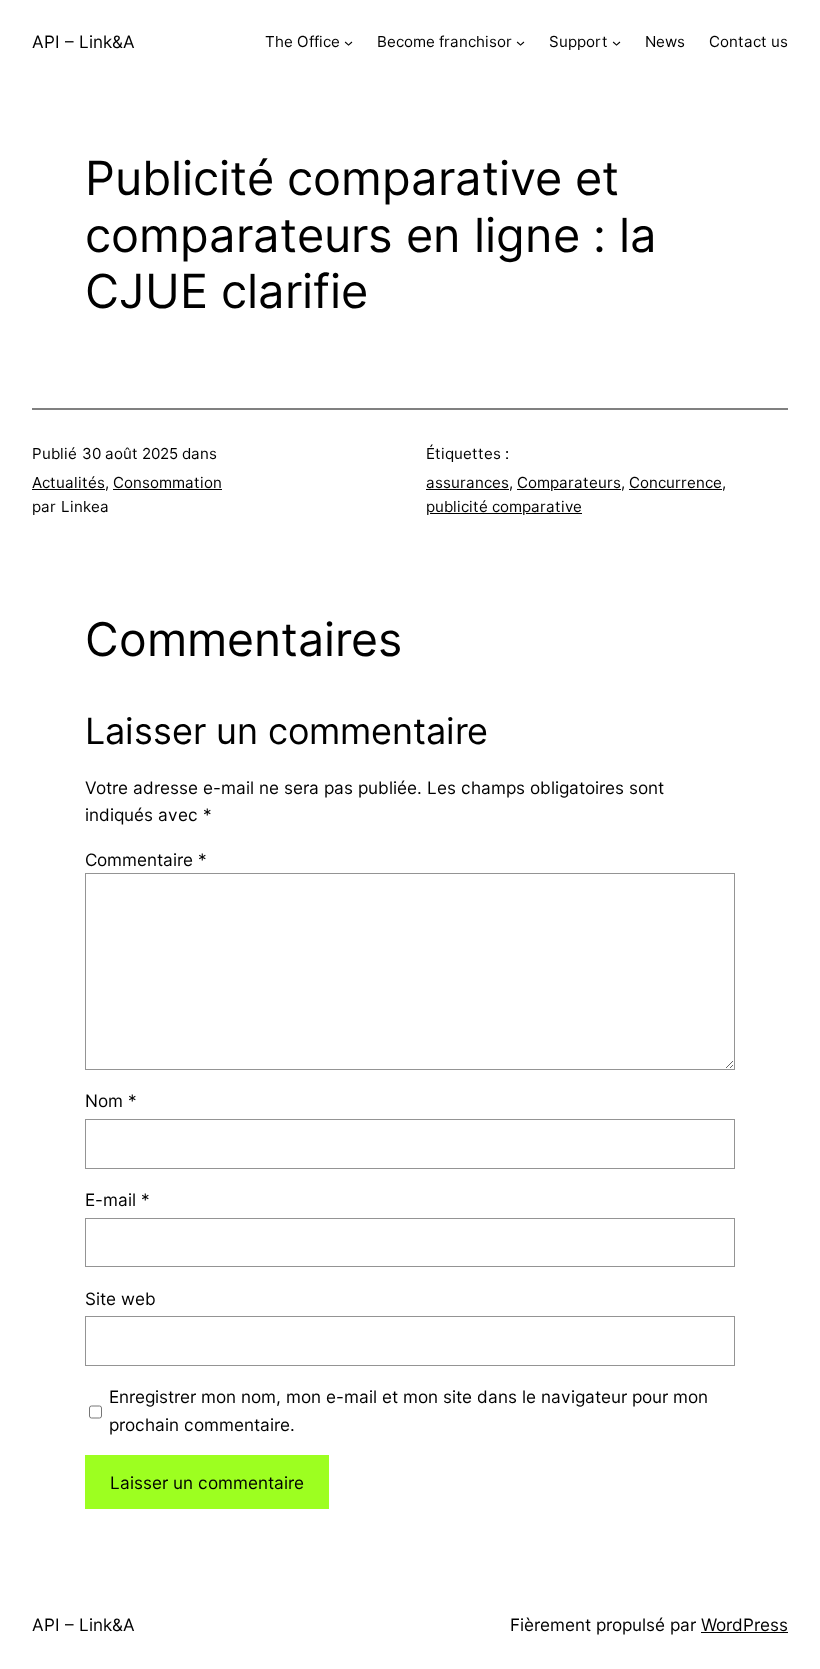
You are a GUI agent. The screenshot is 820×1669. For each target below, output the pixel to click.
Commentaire (146, 859)
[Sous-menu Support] (616, 42)
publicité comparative (504, 506)
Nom (111, 1100)
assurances (467, 482)
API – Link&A (83, 41)
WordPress (744, 1624)
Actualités (68, 482)
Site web (120, 1298)
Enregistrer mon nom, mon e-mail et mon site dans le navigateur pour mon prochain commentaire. (408, 1410)
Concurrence (675, 482)
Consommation (167, 482)
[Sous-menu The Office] (348, 42)
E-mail (117, 1199)
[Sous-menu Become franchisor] (520, 42)
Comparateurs (569, 482)
